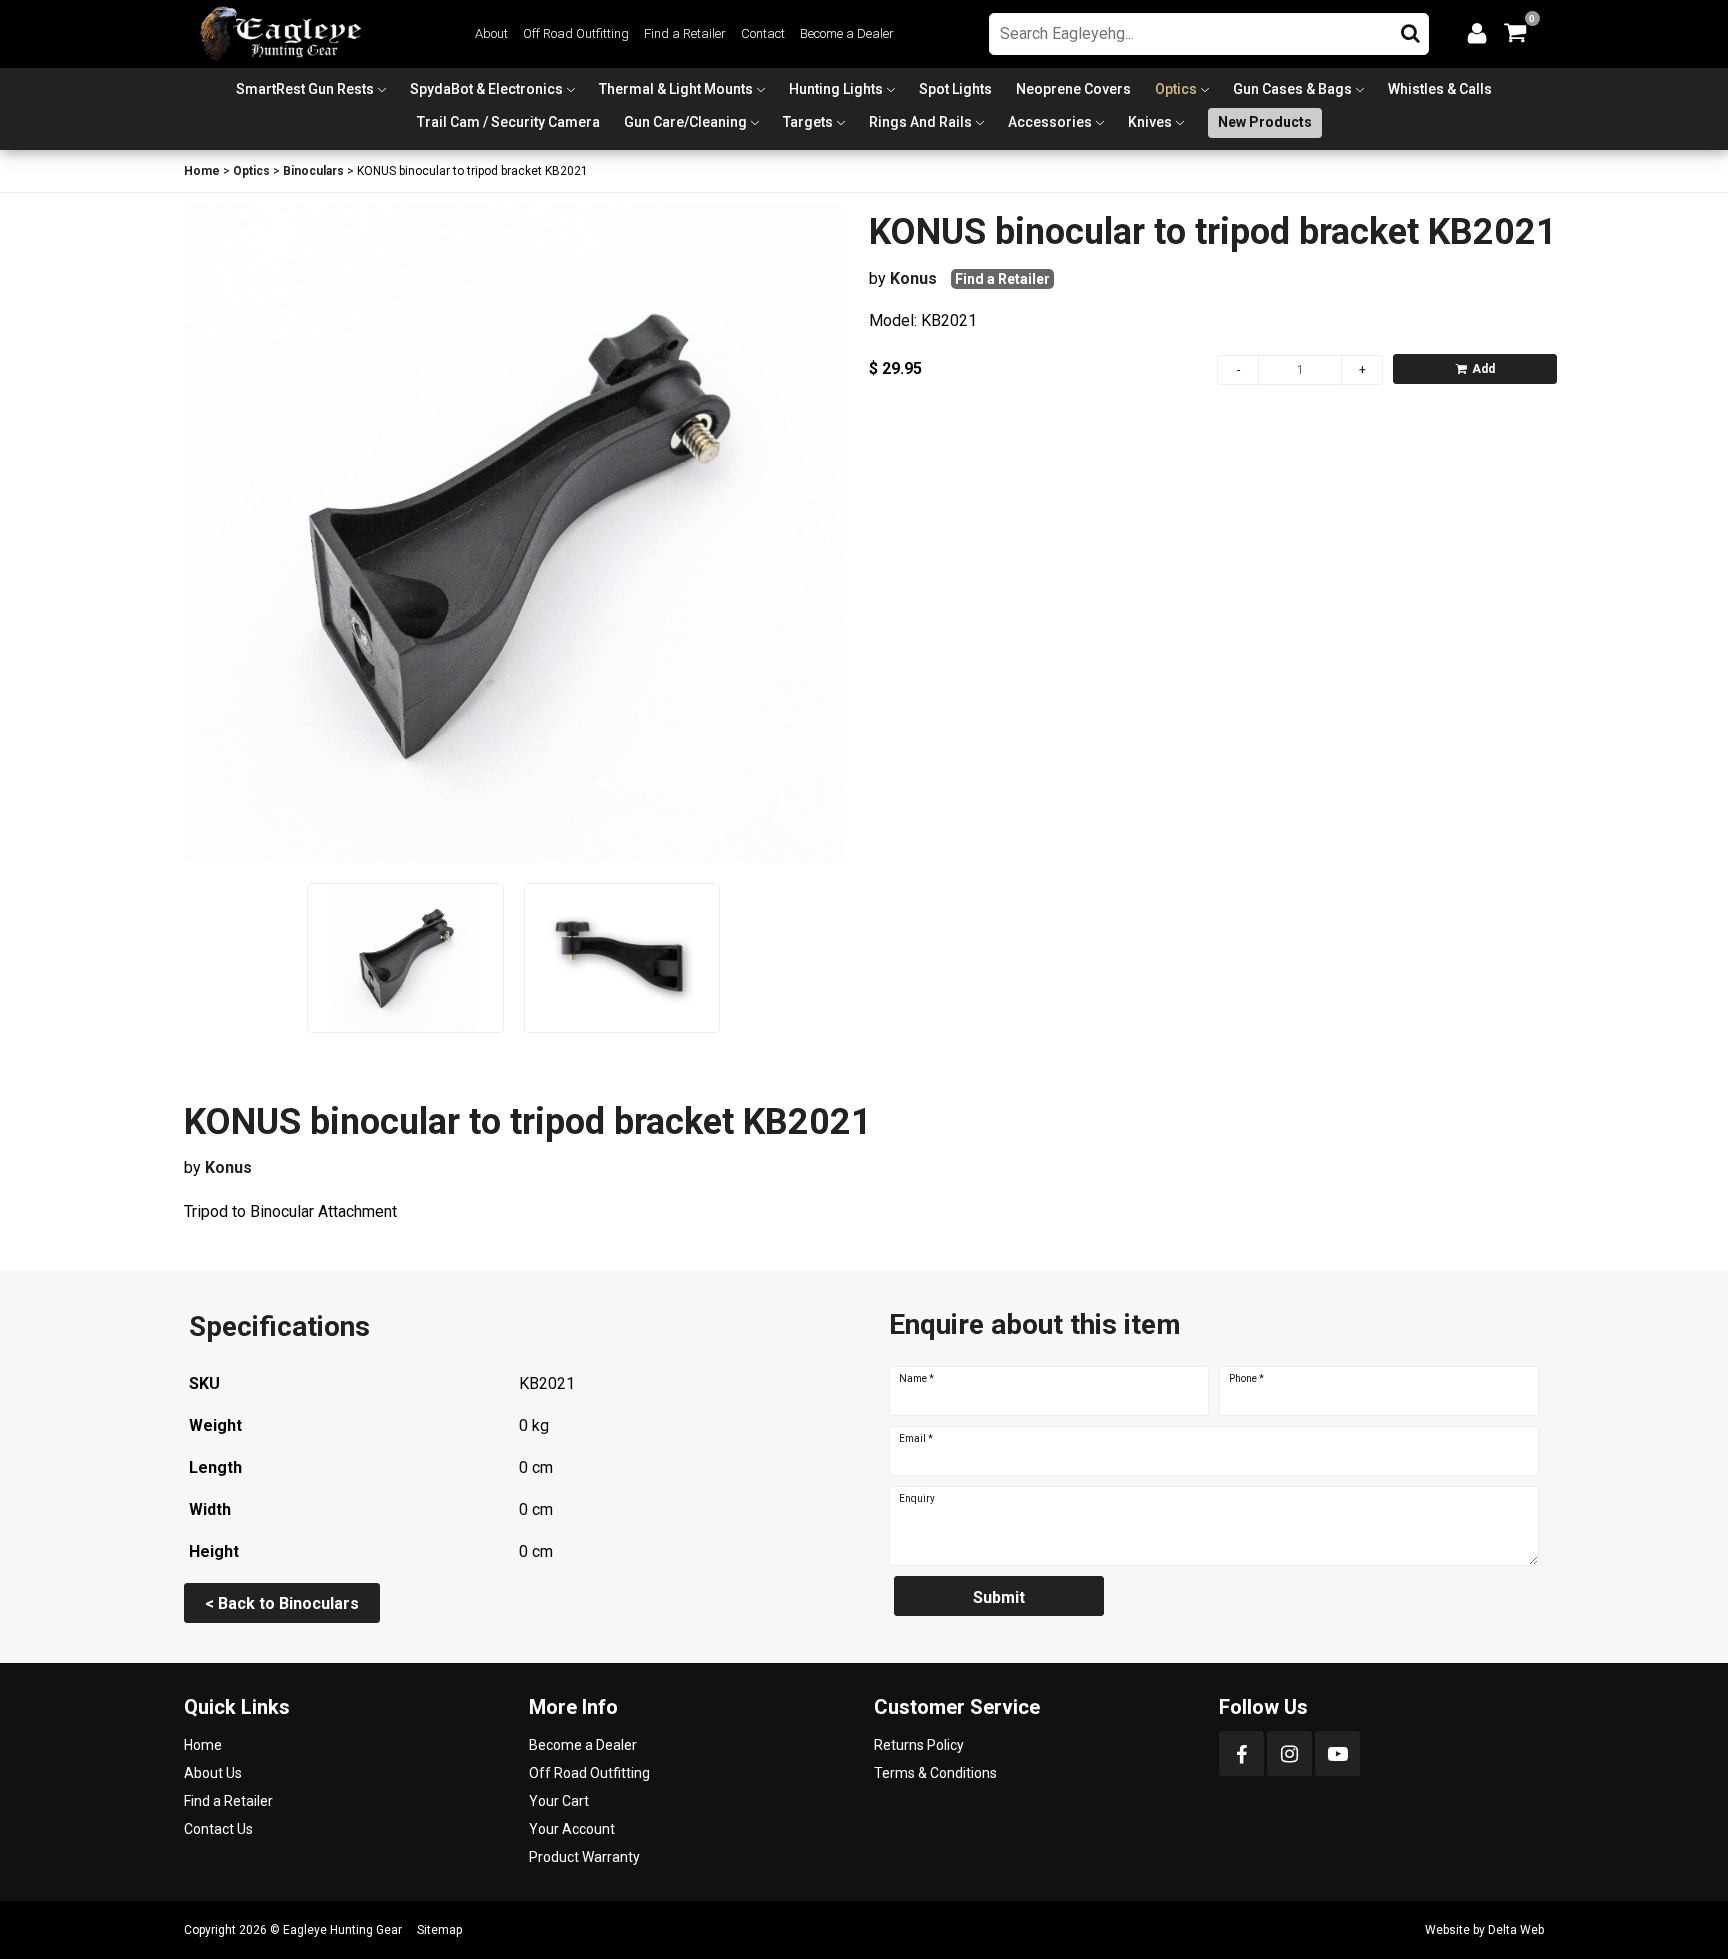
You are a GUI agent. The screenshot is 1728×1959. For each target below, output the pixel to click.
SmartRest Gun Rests (305, 89)
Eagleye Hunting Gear (342, 1930)
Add (1483, 369)
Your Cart (559, 1801)
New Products (1265, 122)
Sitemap (439, 1930)
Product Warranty (584, 1857)
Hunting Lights (836, 89)
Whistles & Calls (1440, 89)
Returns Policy (919, 1745)
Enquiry (917, 1499)
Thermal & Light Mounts (676, 89)
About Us (213, 1773)
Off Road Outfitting (576, 33)
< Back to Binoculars (282, 1603)
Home (202, 171)
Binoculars (313, 171)
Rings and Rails (920, 122)
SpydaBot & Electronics (486, 89)
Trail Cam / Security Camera (508, 122)
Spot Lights (955, 89)
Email (916, 1439)
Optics (1176, 89)
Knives (1150, 122)
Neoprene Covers (1073, 89)
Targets (808, 122)
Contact (763, 33)
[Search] (1410, 29)
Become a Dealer (847, 33)
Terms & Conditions (935, 1773)
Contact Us (218, 1829)
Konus (913, 278)
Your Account (572, 1829)
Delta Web (1516, 1930)
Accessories (1050, 122)
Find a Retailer (685, 33)
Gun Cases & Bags (1292, 89)
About (491, 33)
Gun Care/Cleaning (685, 122)
